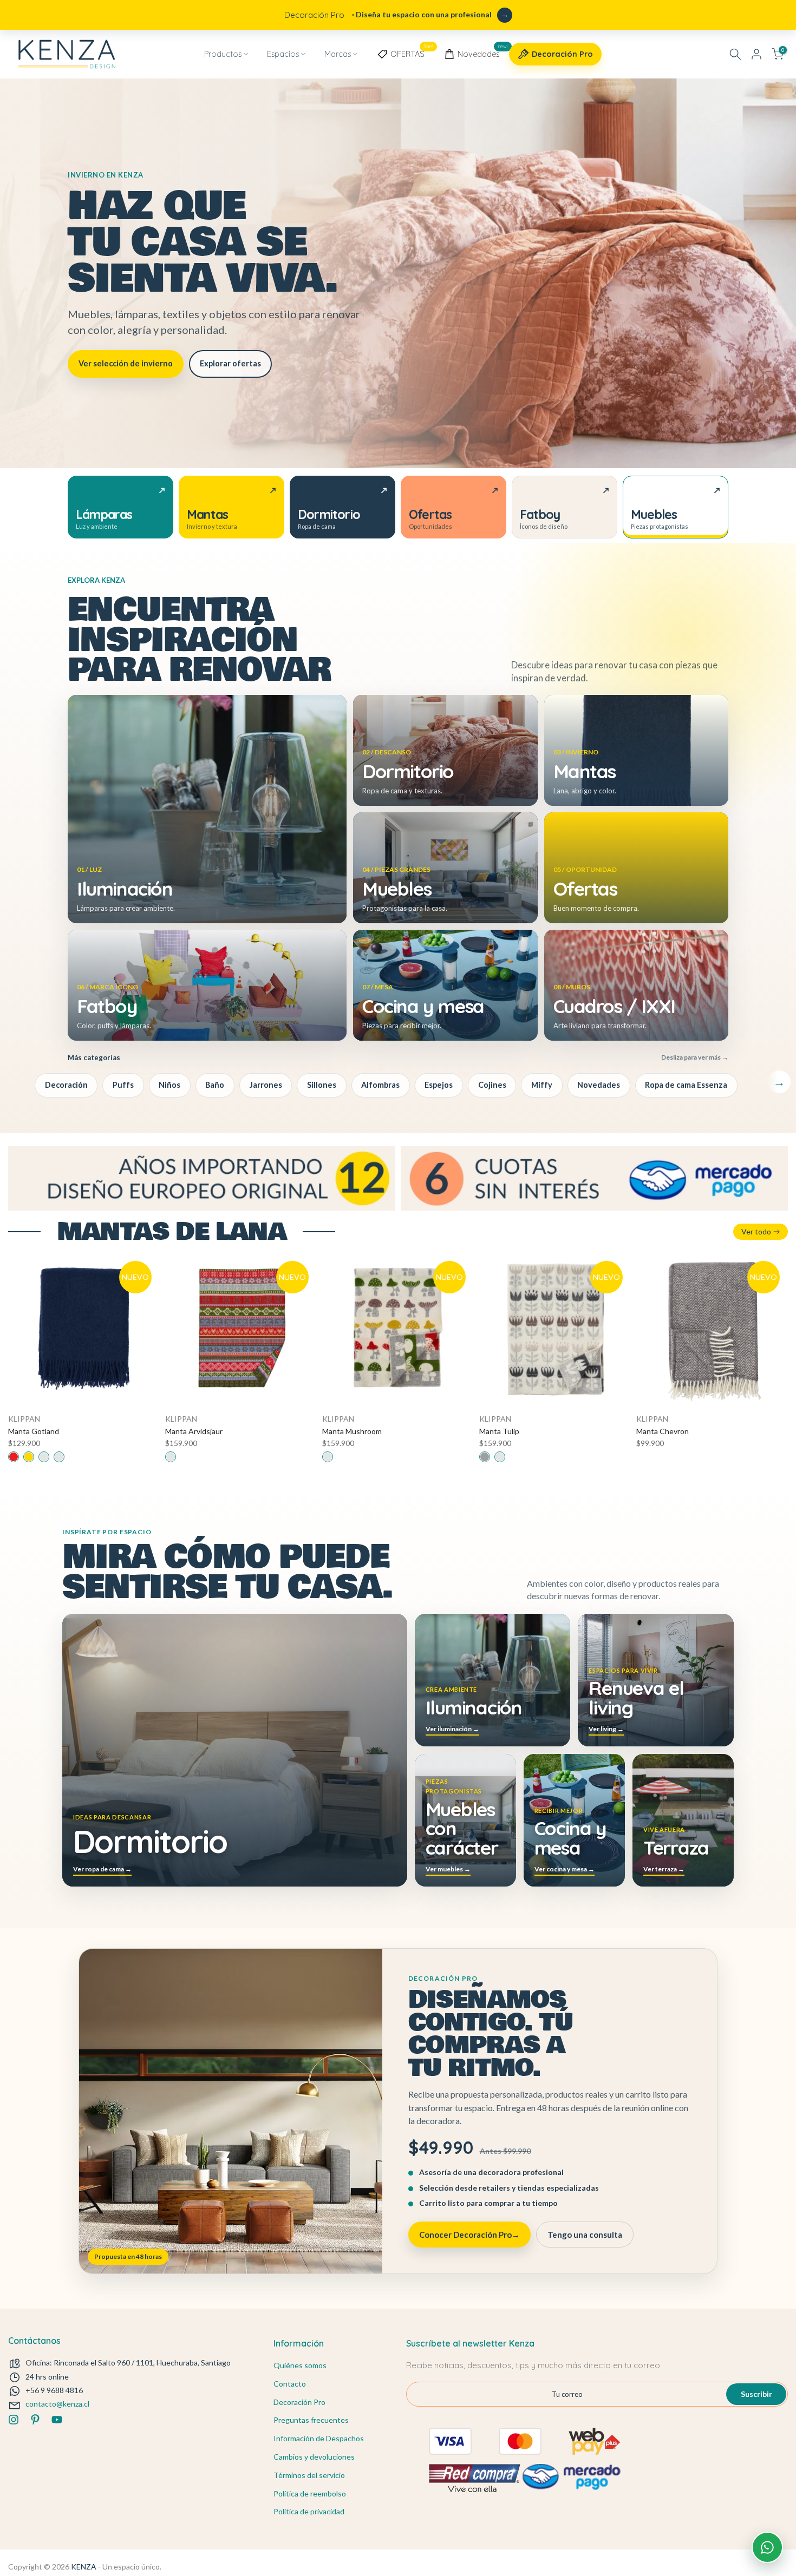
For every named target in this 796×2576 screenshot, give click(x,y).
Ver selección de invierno (126, 363)
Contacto (290, 2384)
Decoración (66, 1085)
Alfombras (380, 1085)
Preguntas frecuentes (311, 2420)
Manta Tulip (499, 1431)
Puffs (123, 1085)
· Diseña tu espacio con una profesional (388, 15)
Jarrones (266, 1085)
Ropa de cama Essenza (686, 1085)
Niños (169, 1085)
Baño (215, 1085)
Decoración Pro (562, 54)
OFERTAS (412, 52)
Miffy (542, 1085)
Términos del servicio (309, 2475)
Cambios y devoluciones (314, 2457)
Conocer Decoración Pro (469, 2235)
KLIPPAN (24, 1419)
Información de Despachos (319, 2438)
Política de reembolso (310, 2493)
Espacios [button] (283, 54)
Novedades (482, 52)
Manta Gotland (34, 1431)
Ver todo (756, 1231)
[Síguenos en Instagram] (14, 2420)
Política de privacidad (309, 2511)
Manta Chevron (663, 1431)
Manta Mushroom (352, 1431)
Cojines (492, 1085)
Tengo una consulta (585, 2235)
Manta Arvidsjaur (194, 1431)
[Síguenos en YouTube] (57, 2420)
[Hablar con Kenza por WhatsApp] (767, 2547)
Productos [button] (223, 54)
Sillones (322, 1085)
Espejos (439, 1085)
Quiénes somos (300, 2365)
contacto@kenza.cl (57, 2404)
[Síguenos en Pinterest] (35, 2420)
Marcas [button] (338, 54)
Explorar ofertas (230, 363)
